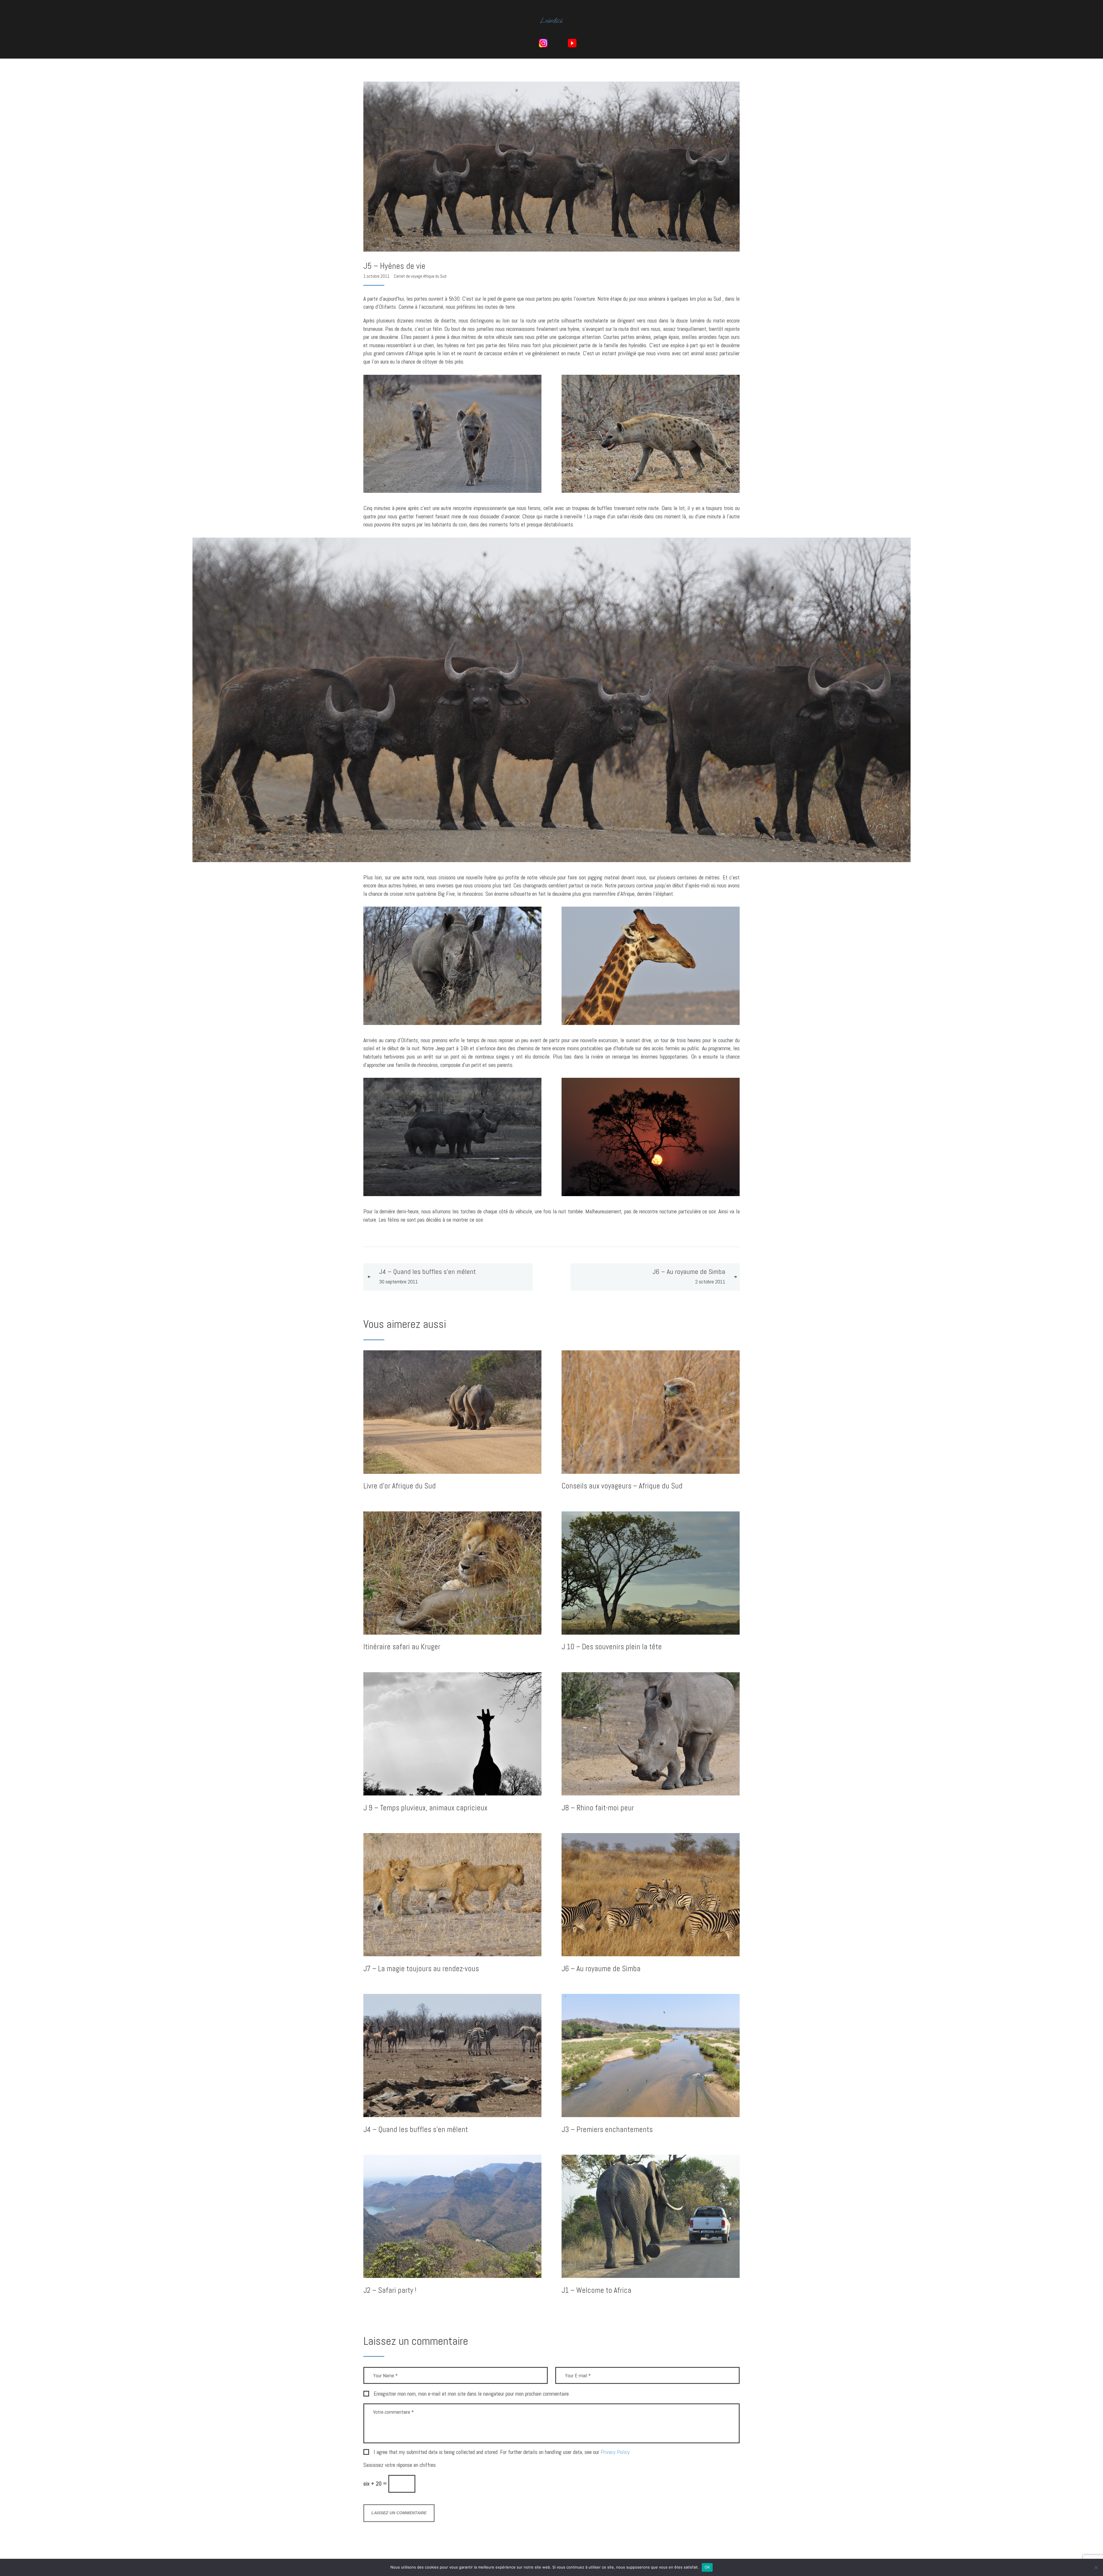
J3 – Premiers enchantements (607, 2130)
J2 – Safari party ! (390, 2290)
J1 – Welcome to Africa (596, 2290)
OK (707, 2567)
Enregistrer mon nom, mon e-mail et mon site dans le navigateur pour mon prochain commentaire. (472, 2394)
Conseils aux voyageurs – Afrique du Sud (622, 1486)
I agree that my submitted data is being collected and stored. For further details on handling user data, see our (502, 2452)
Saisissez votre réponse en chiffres (400, 2465)
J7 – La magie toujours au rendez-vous (421, 1969)
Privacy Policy (615, 2452)
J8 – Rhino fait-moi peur (598, 1808)
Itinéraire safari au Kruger (402, 1647)
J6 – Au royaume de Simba (601, 1969)
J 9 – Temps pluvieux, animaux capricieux (425, 1808)
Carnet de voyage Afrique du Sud (420, 276)
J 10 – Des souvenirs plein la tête (612, 1647)
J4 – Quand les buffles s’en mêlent (416, 2130)
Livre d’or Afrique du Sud (400, 1486)
